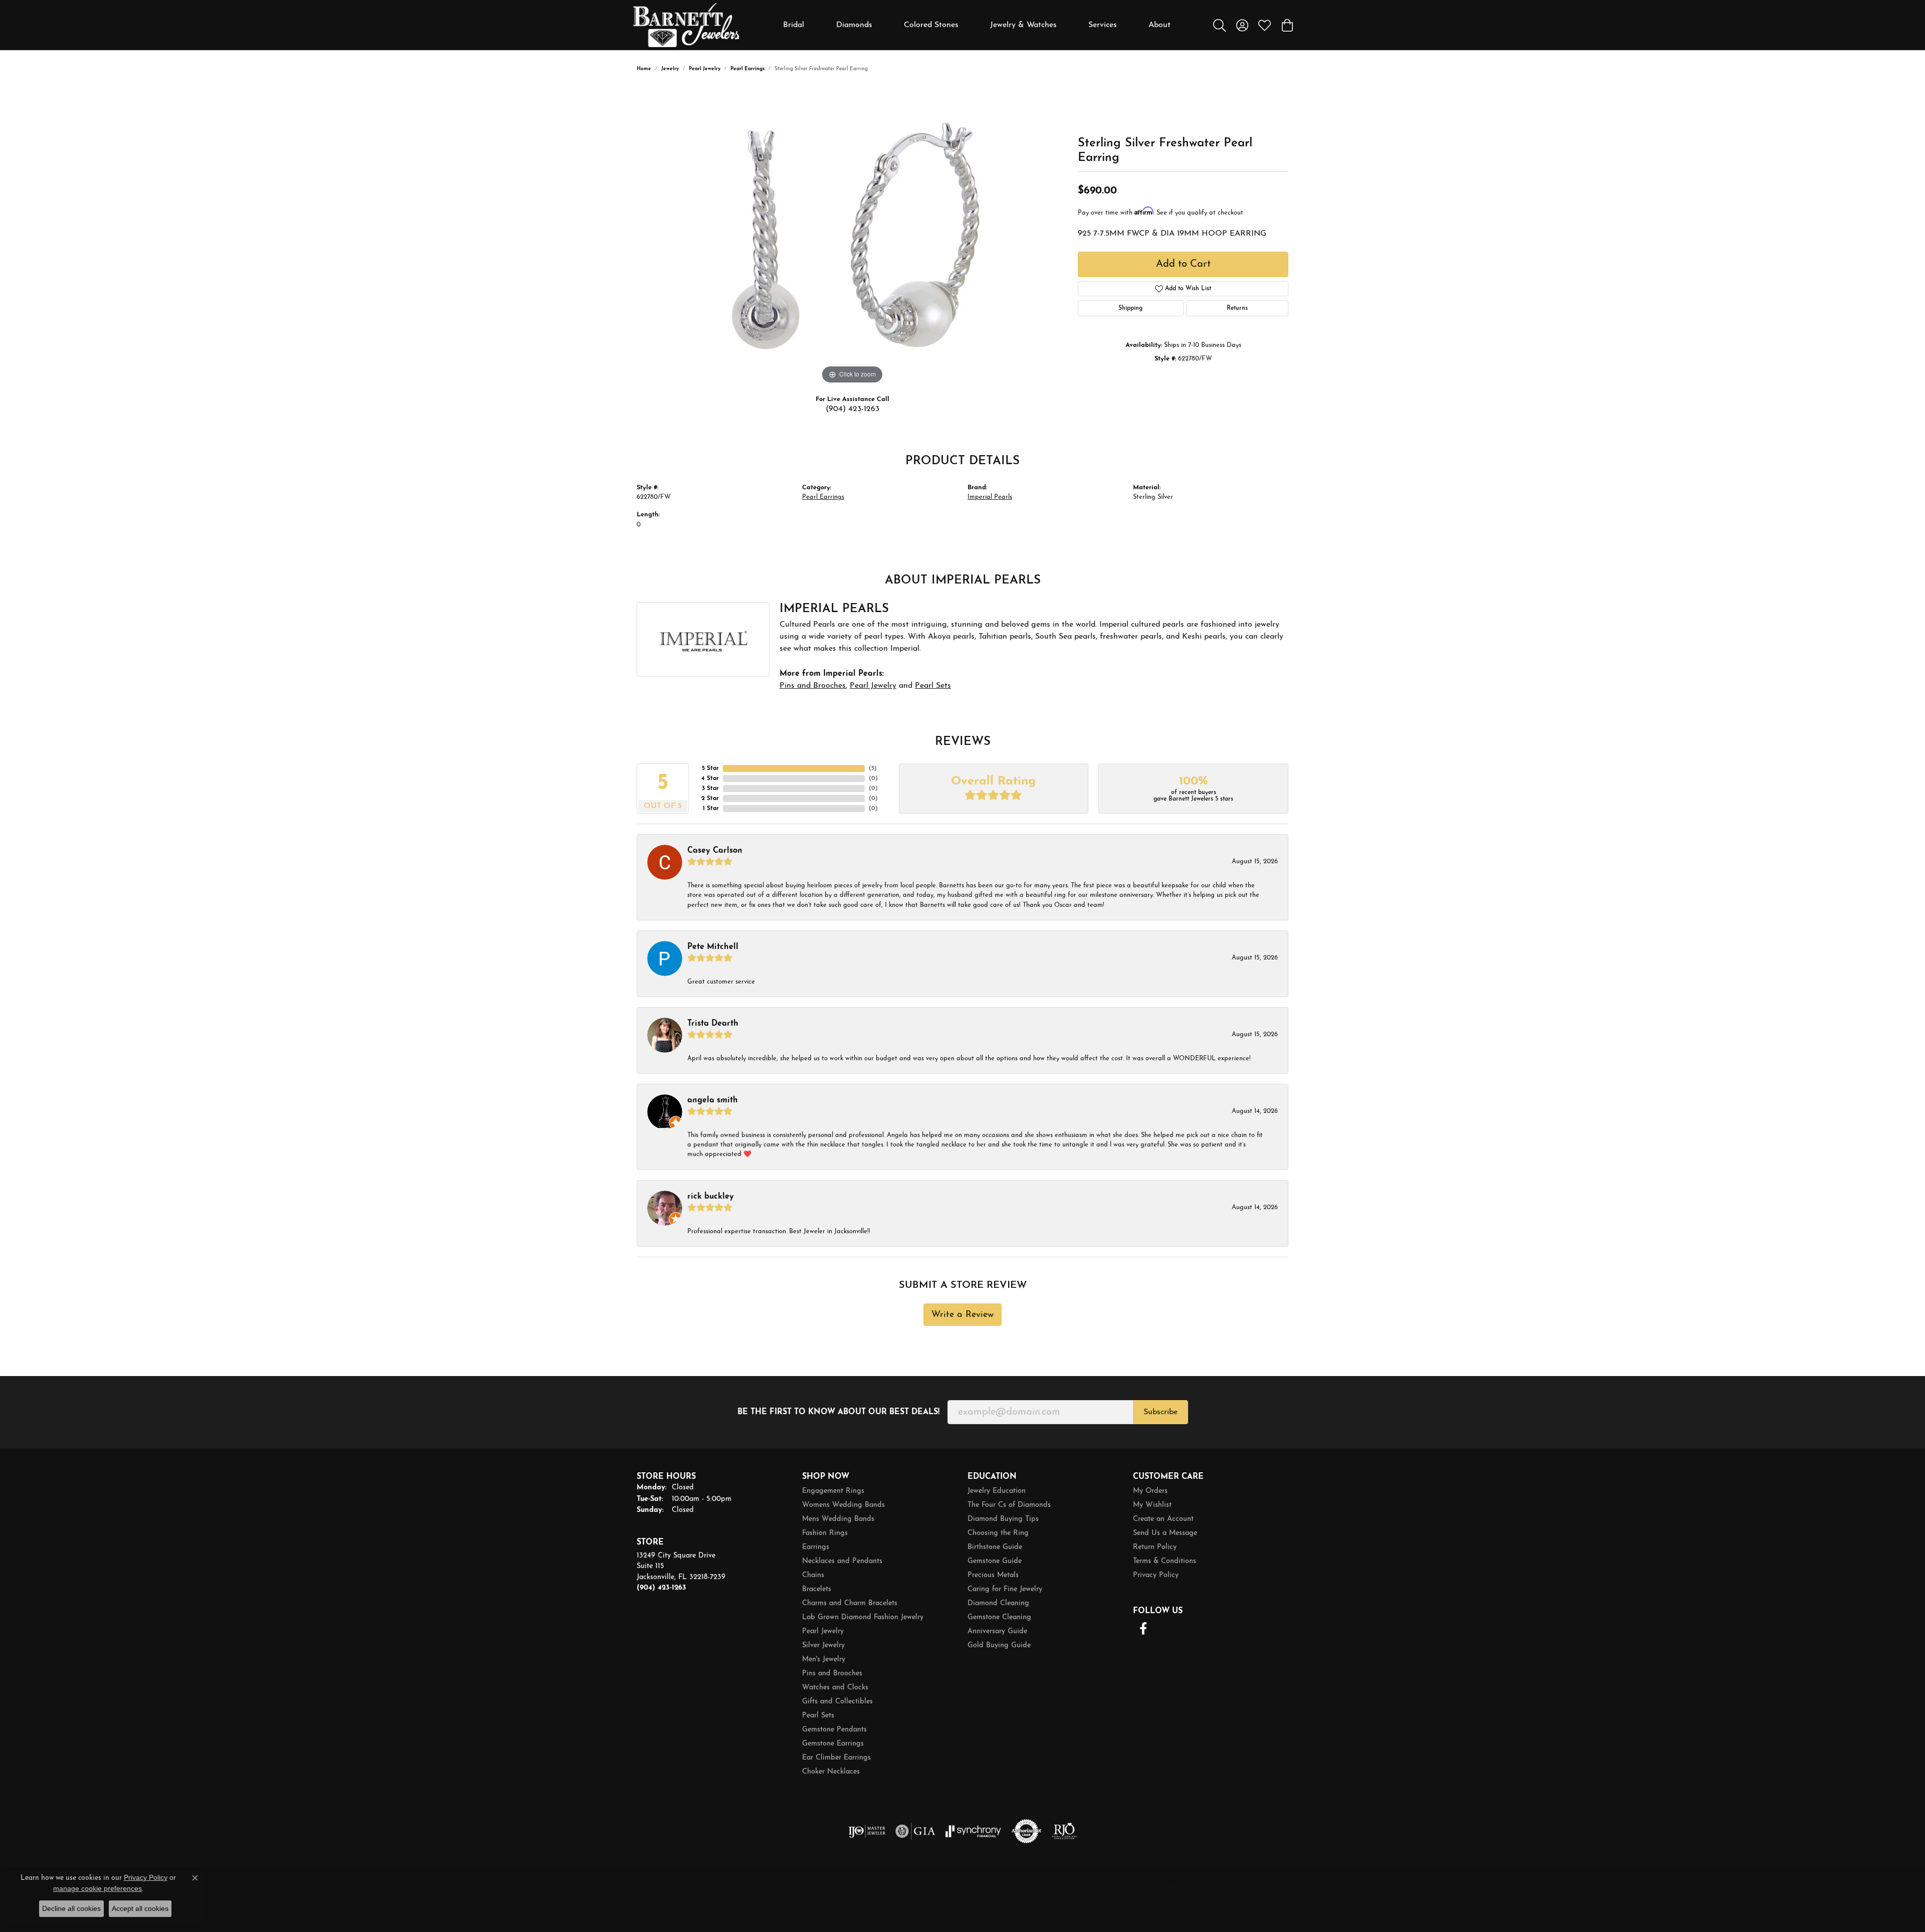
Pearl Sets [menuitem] (818, 1716)
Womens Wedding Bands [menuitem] (843, 1505)
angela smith (713, 1100)
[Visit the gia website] (915, 1831)
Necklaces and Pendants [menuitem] (842, 1561)
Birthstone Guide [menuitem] (995, 1547)
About (1160, 25)
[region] (852, 236)
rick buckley (711, 1197)
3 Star (710, 789)
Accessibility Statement (1244, 1888)
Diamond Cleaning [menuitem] (998, 1603)
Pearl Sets (933, 686)
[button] (1219, 25)
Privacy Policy (1156, 1575)
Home (644, 69)
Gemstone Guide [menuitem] (995, 1561)
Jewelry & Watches (1023, 25)
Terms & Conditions (1165, 1561)
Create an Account (1163, 1519)
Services (1103, 25)
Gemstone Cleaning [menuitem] (999, 1617)
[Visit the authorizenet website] (1027, 1831)
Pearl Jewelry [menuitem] (823, 1631)
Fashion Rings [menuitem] (825, 1533)
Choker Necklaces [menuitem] (831, 1772)
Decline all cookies (71, 1908)
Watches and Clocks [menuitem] (835, 1688)
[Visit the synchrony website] (973, 1831)
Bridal (794, 25)
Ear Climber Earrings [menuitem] (836, 1758)
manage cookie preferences (98, 1888)
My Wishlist (1152, 1505)
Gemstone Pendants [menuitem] (834, 1730)
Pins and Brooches (813, 686)
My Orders (1150, 1491)
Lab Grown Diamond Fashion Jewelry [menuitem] (863, 1617)
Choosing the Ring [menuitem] (998, 1533)
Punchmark (692, 1910)
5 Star (710, 768)
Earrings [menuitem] (816, 1547)
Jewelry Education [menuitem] (997, 1491)
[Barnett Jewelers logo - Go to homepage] (686, 25)
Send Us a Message (1165, 1533)
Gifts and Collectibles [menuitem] (837, 1702)
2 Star (710, 799)
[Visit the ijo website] (867, 1831)
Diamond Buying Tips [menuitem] (1003, 1519)
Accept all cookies (140, 1908)
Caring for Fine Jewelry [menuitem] (1005, 1589)
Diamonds (854, 25)
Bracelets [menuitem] (817, 1589)
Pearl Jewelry (705, 69)
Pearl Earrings (747, 69)
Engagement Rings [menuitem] (833, 1491)
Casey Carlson (715, 851)
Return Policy (1155, 1547)
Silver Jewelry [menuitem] (823, 1646)
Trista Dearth (713, 1024)
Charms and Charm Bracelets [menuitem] (850, 1603)
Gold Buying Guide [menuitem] (999, 1646)
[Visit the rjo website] (1064, 1831)
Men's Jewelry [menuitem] (824, 1660)
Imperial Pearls (990, 497)
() (873, 768)
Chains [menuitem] (813, 1575)
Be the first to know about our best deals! (838, 1412)
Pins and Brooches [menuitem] (832, 1674)
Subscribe (1161, 1412)
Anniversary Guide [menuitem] (997, 1631)
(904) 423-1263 (852, 409)
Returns (1237, 308)
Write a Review (963, 1315)
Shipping (1130, 308)
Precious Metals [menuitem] (993, 1575)
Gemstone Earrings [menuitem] (833, 1744)
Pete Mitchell (713, 947)
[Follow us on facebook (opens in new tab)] (1143, 1629)
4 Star (710, 779)
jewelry (670, 69)
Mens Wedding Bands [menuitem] (838, 1519)
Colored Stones (931, 25)
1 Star (711, 809)
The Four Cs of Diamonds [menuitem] (1009, 1505)
